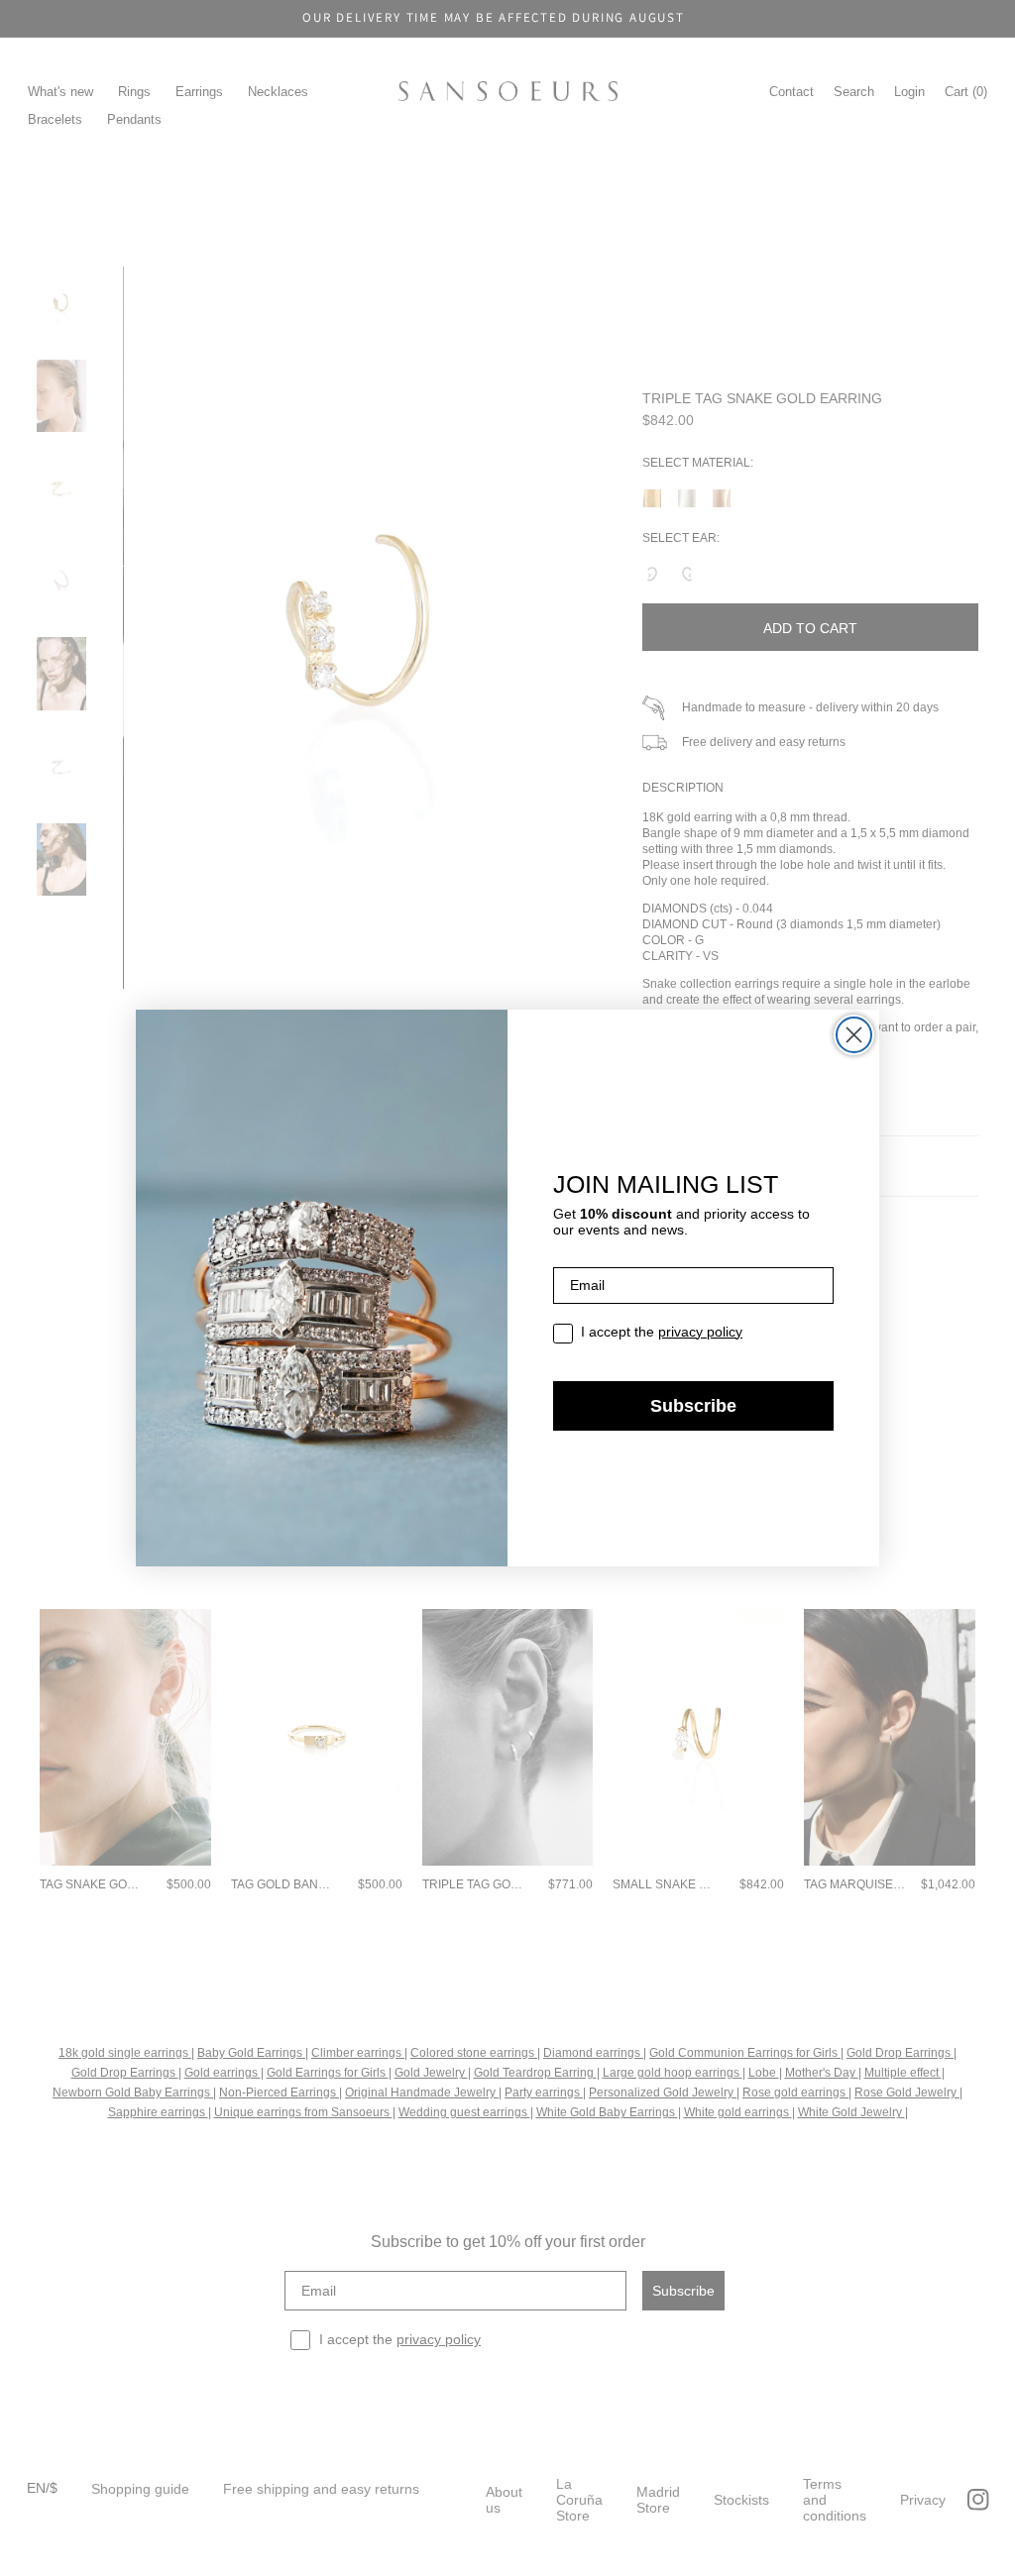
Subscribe (693, 1406)
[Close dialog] (854, 1035)
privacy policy (700, 1332)
